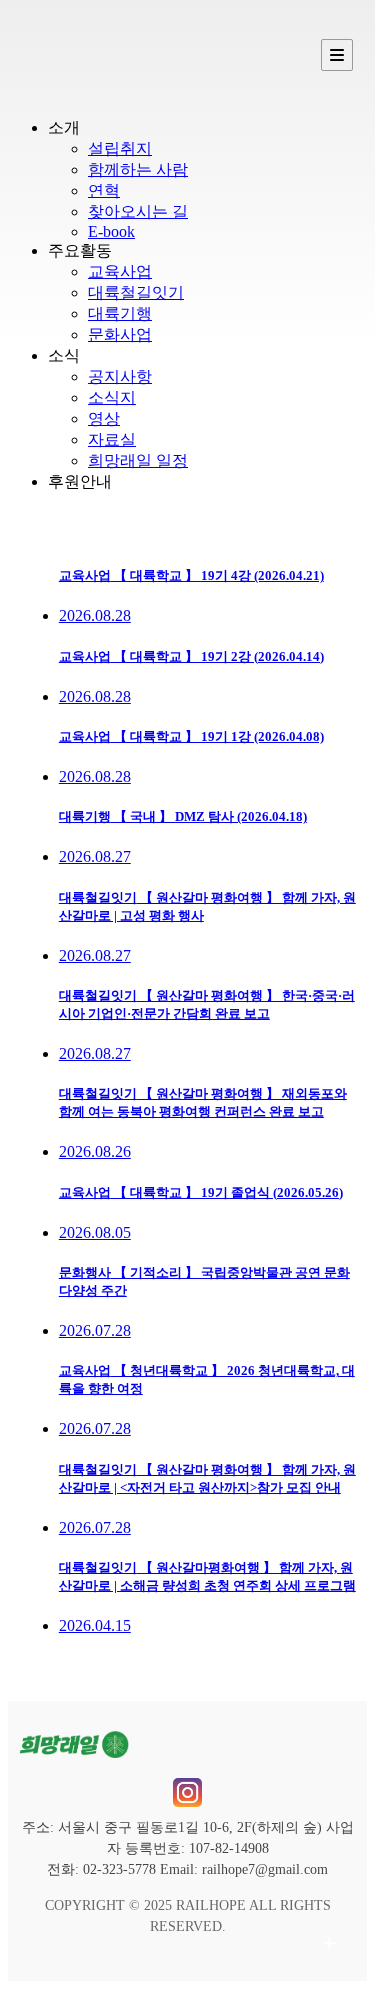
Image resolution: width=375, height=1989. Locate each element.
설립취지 (120, 148)
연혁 (104, 190)
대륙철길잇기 (136, 292)
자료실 (112, 439)
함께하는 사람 (138, 169)
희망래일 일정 (138, 460)
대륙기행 (120, 313)
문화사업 (120, 334)
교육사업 (120, 271)
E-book (111, 231)
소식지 (112, 397)
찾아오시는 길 (138, 211)
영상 (104, 418)
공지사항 (120, 376)
